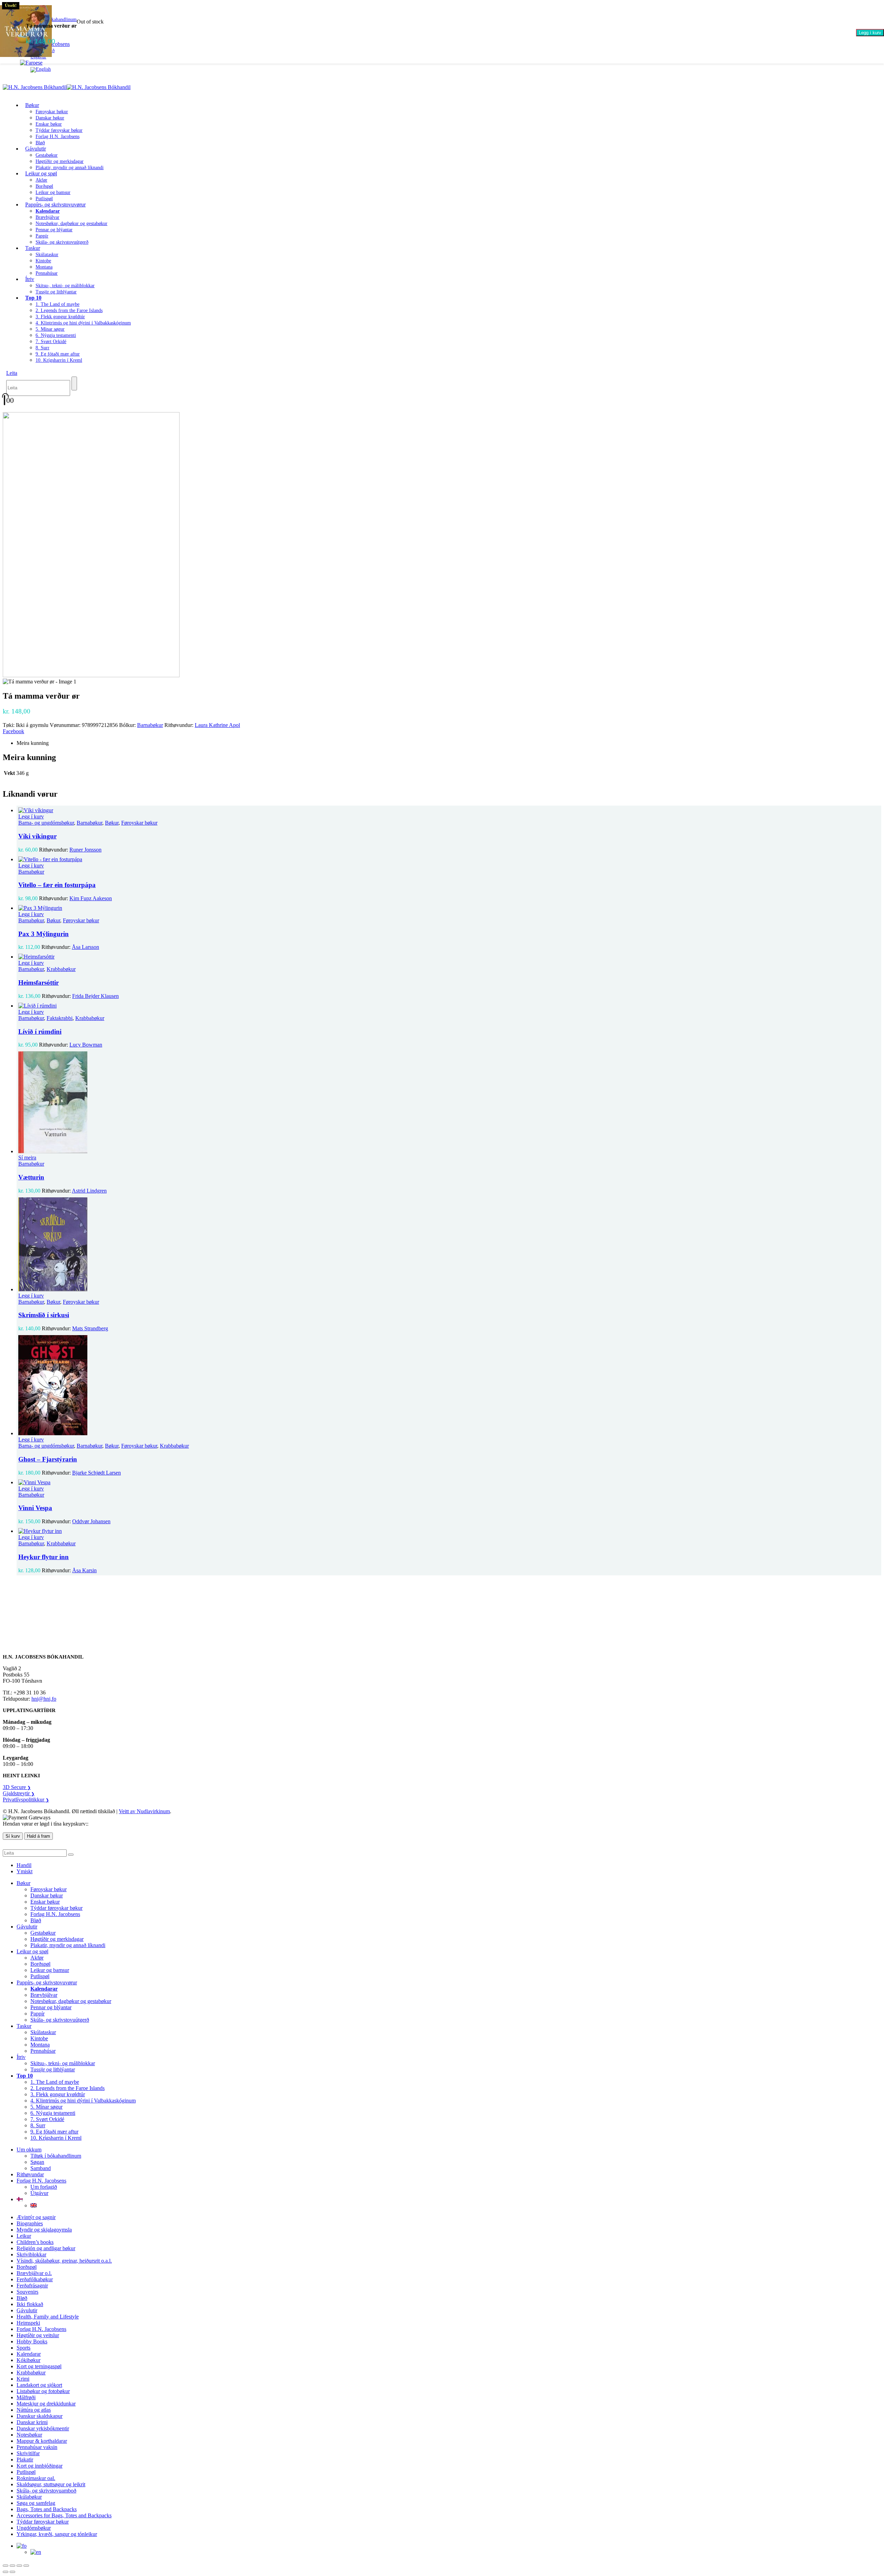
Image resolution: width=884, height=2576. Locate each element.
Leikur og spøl (41, 173)
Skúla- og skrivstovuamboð (46, 2491)
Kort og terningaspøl (39, 2366)
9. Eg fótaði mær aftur (58, 354)
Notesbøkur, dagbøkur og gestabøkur (71, 223)
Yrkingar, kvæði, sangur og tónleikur (57, 2534)
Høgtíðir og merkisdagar (60, 161)
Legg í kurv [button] (31, 816)
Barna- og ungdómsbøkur (46, 823)
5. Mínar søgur (50, 329)
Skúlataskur (47, 255)
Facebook (13, 731)
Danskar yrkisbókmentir (43, 2428)
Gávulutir (36, 149)
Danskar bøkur (50, 118)
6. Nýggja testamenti (56, 335)
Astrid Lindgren (89, 1191)
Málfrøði (26, 2397)
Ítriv (30, 279)
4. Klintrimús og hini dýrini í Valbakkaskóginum (83, 323)
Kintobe (43, 261)
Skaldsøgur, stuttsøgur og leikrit (51, 2484)
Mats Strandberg (90, 1328)
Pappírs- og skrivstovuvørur (55, 205)
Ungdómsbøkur (34, 2528)
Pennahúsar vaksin (37, 2447)
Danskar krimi (32, 2422)
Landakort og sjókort (39, 2385)
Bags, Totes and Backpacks (47, 2509)
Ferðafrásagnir (32, 2286)
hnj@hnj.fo (44, 1699)
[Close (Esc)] (26, 2566)
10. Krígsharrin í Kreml (59, 360)
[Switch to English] (41, 69)
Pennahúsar (47, 273)
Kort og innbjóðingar (40, 2466)
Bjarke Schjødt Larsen (97, 1473)
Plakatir (25, 2460)
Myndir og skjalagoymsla (44, 2230)
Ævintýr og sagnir (36, 2217)
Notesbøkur (29, 2435)
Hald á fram (39, 1836)
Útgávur (39, 2193)
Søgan (37, 2162)
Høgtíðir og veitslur (38, 2335)
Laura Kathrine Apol (217, 725)
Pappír (42, 236)
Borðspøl (44, 186)
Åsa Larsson (85, 947)
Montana (44, 267)
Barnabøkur (150, 725)
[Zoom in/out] (6, 2566)
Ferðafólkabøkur (35, 2279)
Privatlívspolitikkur (26, 1800)
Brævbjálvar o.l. (34, 2273)
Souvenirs (27, 2292)
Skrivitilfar (28, 2453)
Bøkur (32, 105)
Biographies (30, 2223)
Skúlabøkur (29, 2497)
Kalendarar (29, 2354)
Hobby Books (32, 2341)
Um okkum (29, 2150)
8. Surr (42, 348)
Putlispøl (40, 1976)
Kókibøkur (28, 2360)
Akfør (41, 180)
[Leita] (74, 383)
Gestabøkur (47, 155)
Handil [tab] (24, 1865)
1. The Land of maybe (57, 304)
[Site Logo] (67, 87)
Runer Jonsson (85, 850)
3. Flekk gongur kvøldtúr (60, 317)
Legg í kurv (870, 33)
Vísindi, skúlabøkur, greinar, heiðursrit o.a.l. (64, 2261)
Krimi (23, 2379)
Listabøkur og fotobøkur (43, 2391)
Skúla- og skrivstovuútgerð (62, 242)
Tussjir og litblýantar (56, 292)
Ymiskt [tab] (25, 1871)
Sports (23, 2348)
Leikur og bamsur (53, 192)
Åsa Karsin (84, 1570)
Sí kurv (13, 1836)
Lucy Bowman (86, 1045)
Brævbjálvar (47, 217)
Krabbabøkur (61, 969)
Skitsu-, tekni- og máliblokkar (65, 286)
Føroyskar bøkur (52, 112)
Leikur (24, 2236)
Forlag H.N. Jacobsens (57, 137)
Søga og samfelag (36, 2503)
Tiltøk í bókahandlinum (56, 2156)
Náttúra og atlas (34, 2410)
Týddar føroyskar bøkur (59, 130)
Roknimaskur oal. (36, 2478)
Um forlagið (44, 2187)
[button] (12, 373)
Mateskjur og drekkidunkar (46, 2404)
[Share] (19, 2566)
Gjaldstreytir (19, 1793)
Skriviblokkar (31, 2254)
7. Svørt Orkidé (51, 342)
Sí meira (27, 1158)
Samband (41, 2168)
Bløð (36, 1920)
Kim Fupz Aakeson (91, 898)
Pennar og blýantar (54, 230)
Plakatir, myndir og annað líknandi (70, 168)
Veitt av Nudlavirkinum (144, 1811)
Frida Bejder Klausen (95, 996)
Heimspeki (28, 2323)
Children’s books (35, 2242)
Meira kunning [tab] (33, 743)
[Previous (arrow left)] (6, 2572)
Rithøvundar (30, 2174)
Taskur (33, 248)
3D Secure (17, 1787)
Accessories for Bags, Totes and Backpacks (64, 2515)
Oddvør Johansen (91, 1521)
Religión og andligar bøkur (46, 2248)
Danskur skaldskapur (40, 2416)
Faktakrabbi (60, 1018)
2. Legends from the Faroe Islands (69, 310)
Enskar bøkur (49, 124)
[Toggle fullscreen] (12, 2566)
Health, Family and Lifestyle (48, 2317)
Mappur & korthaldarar (42, 2441)
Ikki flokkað (30, 2304)
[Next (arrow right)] (12, 2572)
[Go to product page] (449, 810)
